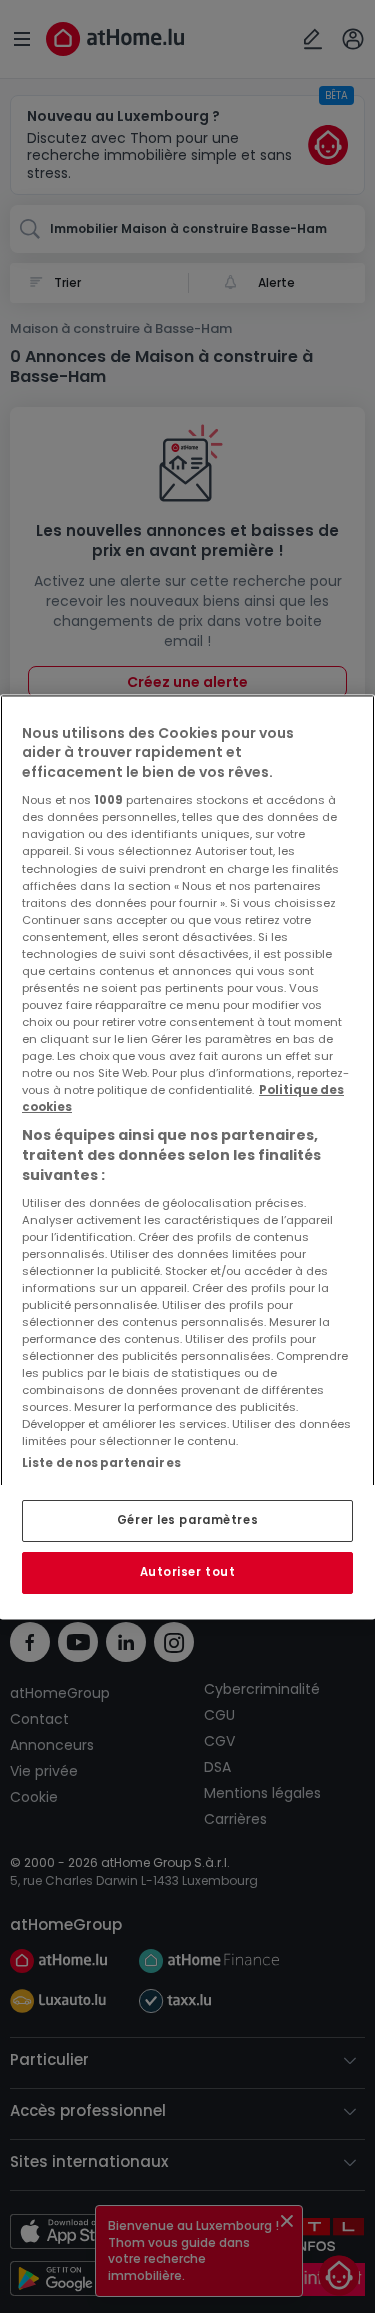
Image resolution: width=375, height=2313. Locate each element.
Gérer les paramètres (187, 1520)
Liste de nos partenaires (101, 1464)
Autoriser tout (188, 1572)
